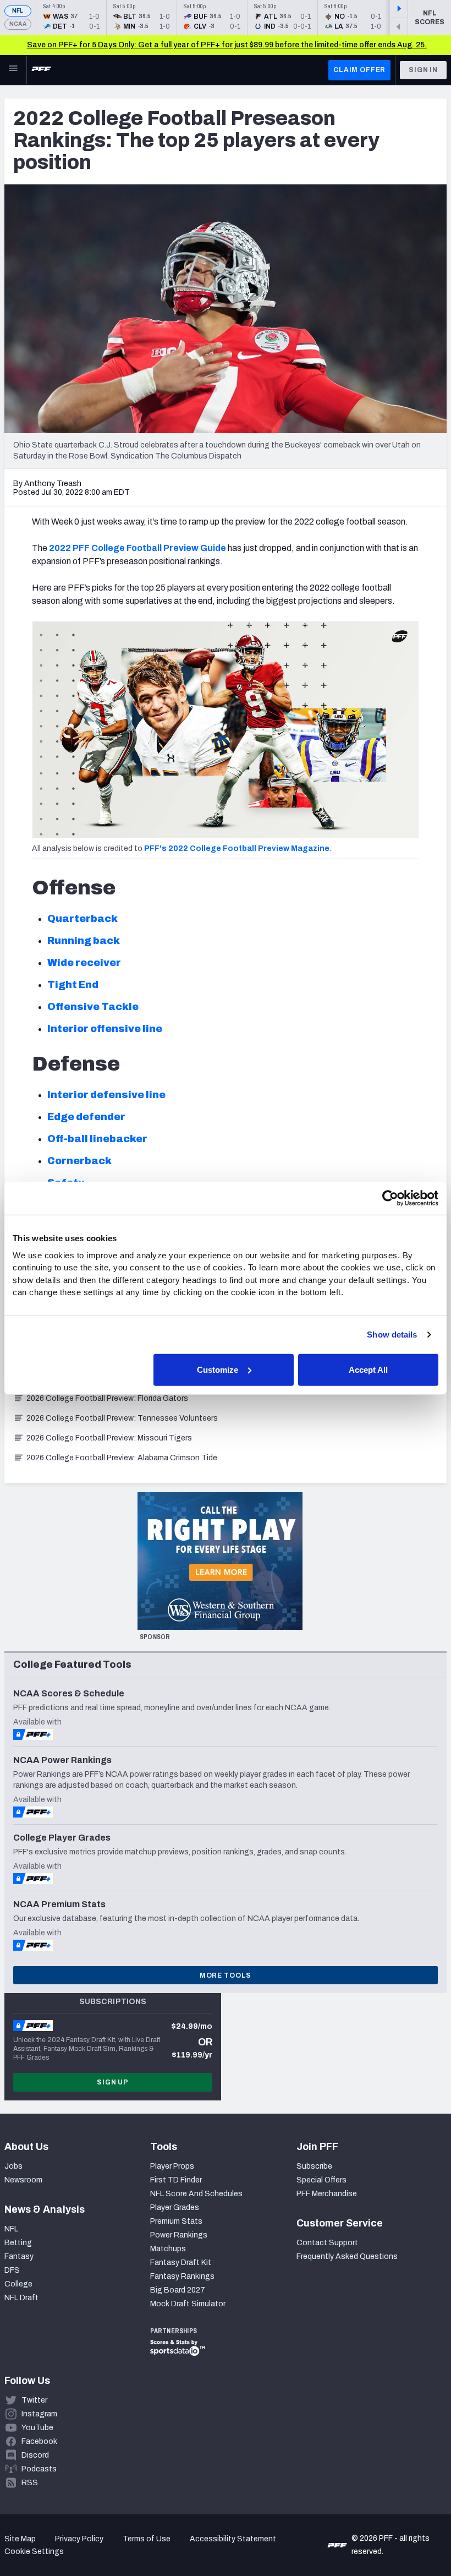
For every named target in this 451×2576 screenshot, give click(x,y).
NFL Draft (21, 2298)
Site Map (20, 2539)
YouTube (37, 2428)
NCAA (18, 24)
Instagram (39, 2414)
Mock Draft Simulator (188, 2304)
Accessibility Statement (233, 2539)
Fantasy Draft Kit (181, 2263)
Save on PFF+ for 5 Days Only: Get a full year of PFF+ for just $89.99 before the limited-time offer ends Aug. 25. (227, 45)
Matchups (168, 2249)
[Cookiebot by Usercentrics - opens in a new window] (390, 1198)
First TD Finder (176, 2180)
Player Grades (175, 2207)
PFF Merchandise (327, 2194)
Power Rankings (179, 2235)
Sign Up (113, 2082)
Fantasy (19, 2256)
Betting (18, 2243)
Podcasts (39, 2469)
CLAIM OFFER (359, 70)
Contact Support (327, 2243)
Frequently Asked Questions (347, 2256)
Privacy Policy (79, 2539)
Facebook (39, 2441)
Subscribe (314, 2166)
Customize (218, 1369)
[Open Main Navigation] (13, 70)
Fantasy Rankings (182, 2276)
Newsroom (23, 2180)
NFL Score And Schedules (196, 2194)
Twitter (34, 2400)
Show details (392, 1335)
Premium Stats (176, 2221)
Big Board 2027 (178, 2290)
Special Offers (321, 2180)
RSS (30, 2483)
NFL (18, 11)
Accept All (368, 1369)
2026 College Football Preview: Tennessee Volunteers (122, 1418)
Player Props (172, 2166)
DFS (12, 2270)
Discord (35, 2455)
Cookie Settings (34, 2552)
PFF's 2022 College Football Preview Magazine (237, 848)
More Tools (226, 1975)
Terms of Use (147, 2539)
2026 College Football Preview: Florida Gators (107, 1398)
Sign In (423, 70)
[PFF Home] (41, 70)
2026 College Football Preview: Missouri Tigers (109, 1438)
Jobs (13, 2166)
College (18, 2284)
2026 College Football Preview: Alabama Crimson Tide (122, 1458)
